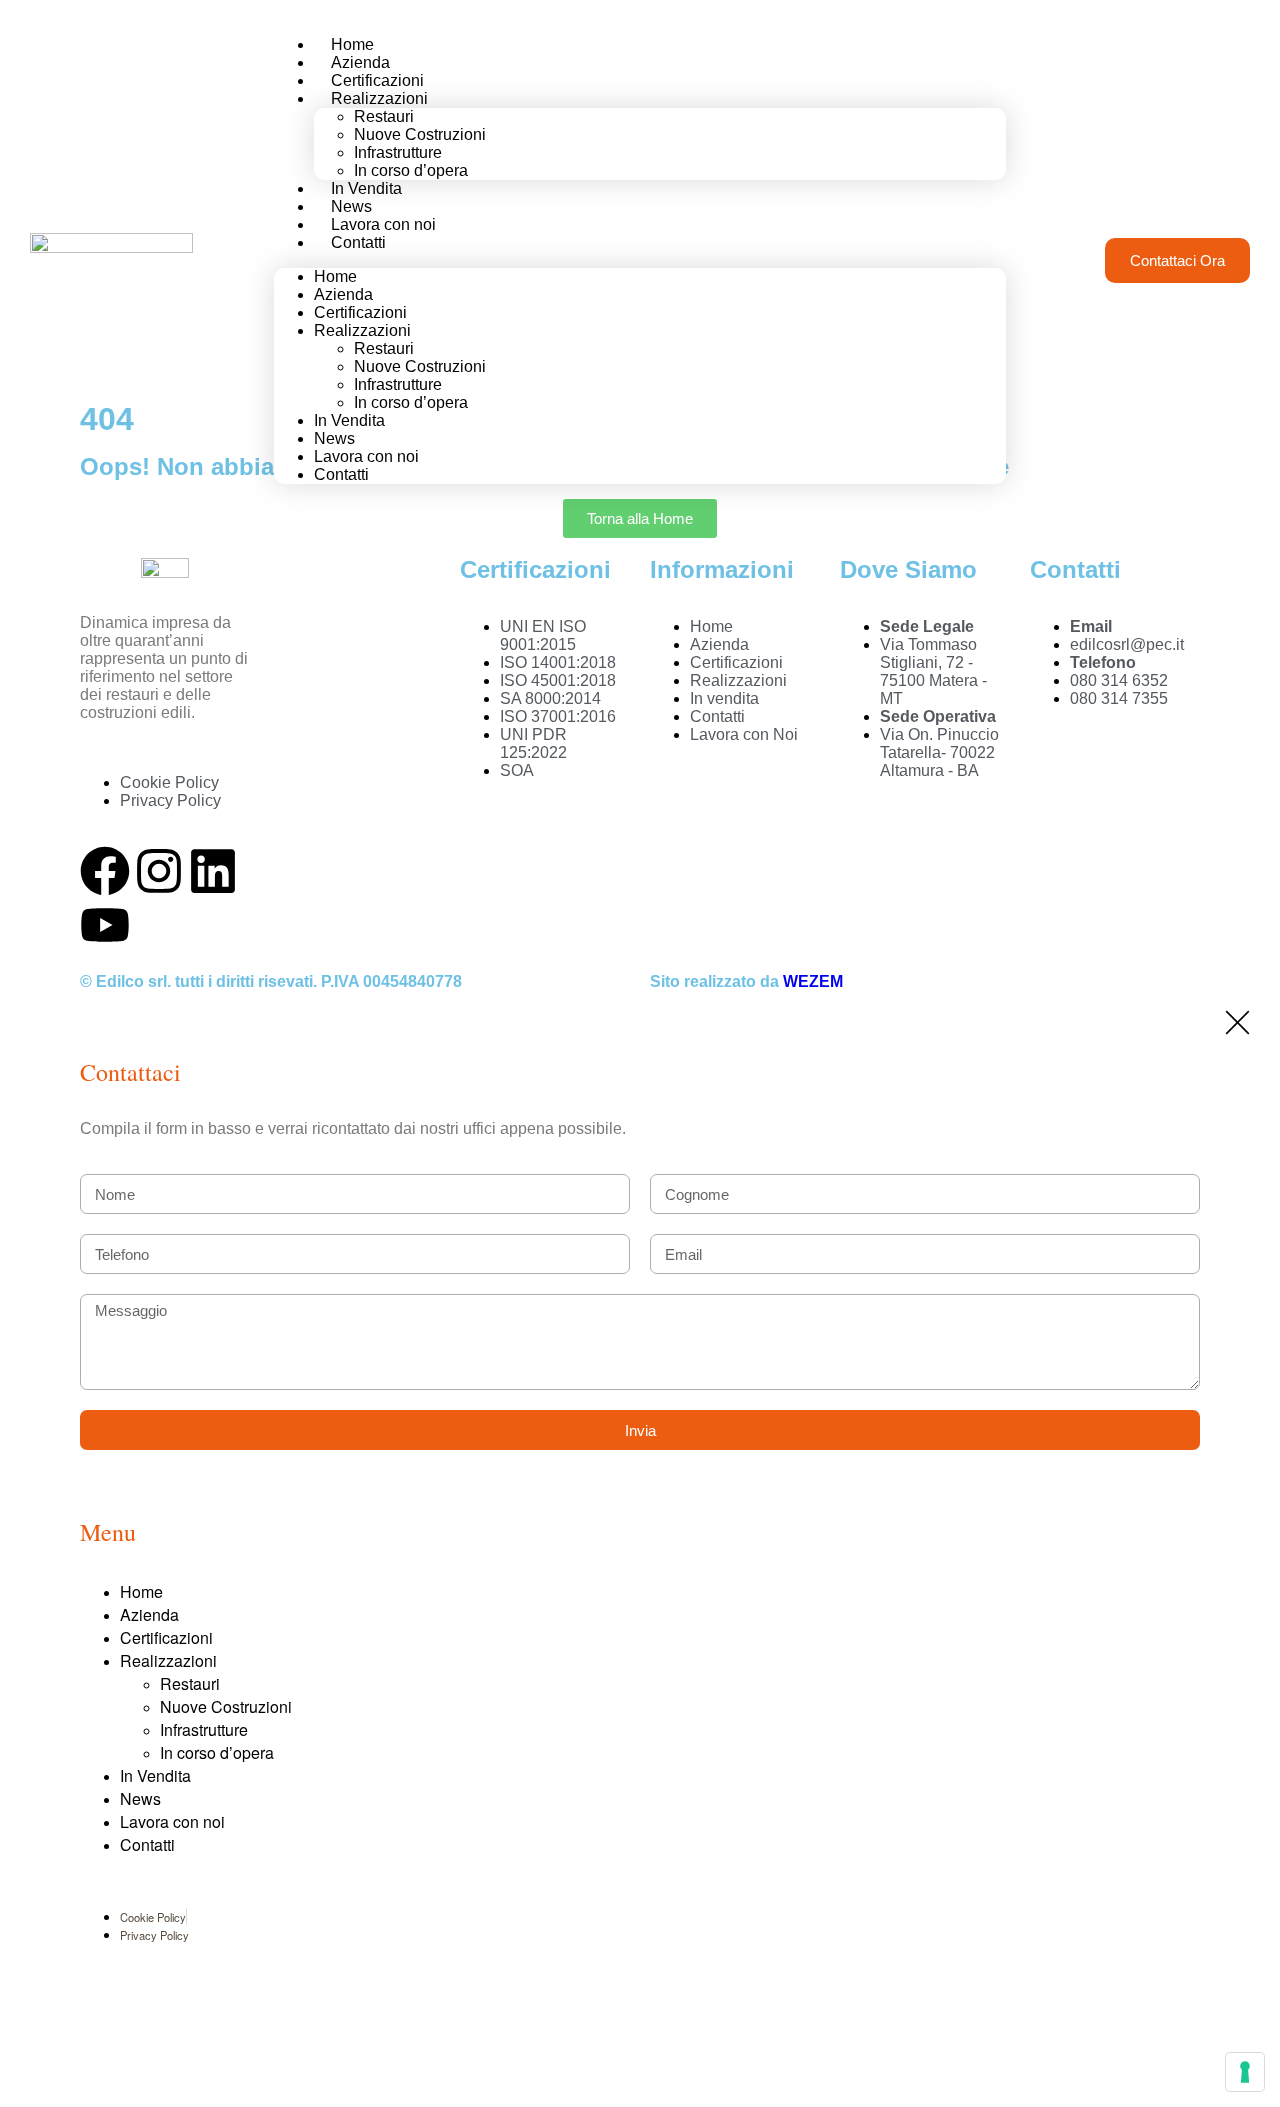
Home (141, 1591)
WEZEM (813, 981)
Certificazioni (166, 1637)
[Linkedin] (213, 871)
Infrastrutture (204, 1729)
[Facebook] (105, 871)
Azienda (149, 1614)
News (140, 1798)
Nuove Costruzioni (226, 1706)
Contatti (358, 242)
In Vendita (155, 1775)
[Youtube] (105, 925)
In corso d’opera (411, 402)
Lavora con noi (172, 1821)
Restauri (190, 1683)
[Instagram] (159, 871)
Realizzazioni (168, 1660)
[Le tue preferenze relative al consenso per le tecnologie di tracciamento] (1245, 2072)
